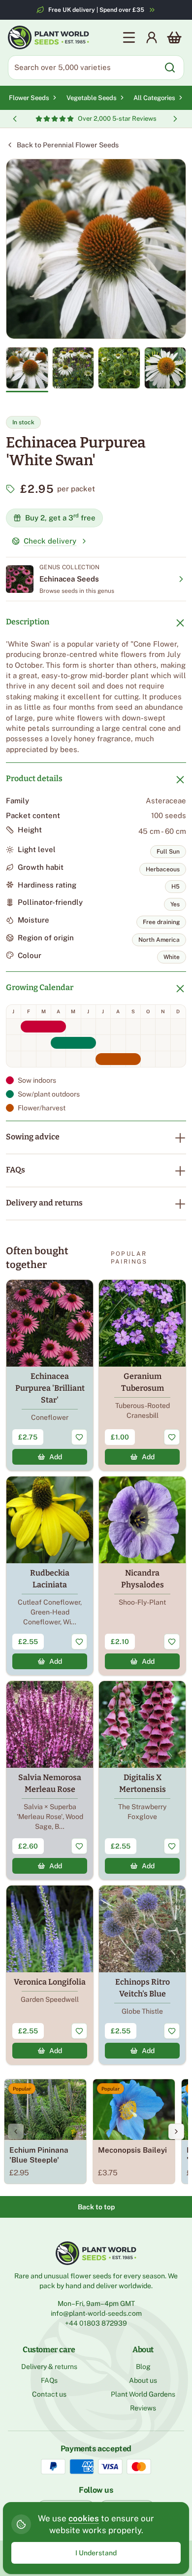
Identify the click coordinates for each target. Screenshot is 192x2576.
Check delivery (50, 541)
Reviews (143, 2408)
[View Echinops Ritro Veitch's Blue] (142, 1975)
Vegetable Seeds (92, 98)
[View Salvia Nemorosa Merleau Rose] (50, 1780)
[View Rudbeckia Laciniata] (50, 1576)
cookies (84, 2518)
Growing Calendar (40, 987)
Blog (143, 2367)
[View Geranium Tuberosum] (142, 1375)
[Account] (152, 37)
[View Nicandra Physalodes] (142, 1576)
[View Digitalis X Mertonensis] (142, 1780)
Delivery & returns (49, 2367)
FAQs (16, 1170)
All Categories (154, 98)
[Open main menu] (129, 37)
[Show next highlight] (175, 119)
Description (28, 622)
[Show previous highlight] (15, 119)
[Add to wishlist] (79, 1437)
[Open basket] (174, 37)
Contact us (49, 2394)
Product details (34, 778)
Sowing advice (33, 1137)
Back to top (96, 2207)
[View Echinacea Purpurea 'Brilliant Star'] (50, 1375)
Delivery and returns (44, 1203)
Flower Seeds (29, 98)
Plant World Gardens (143, 2394)
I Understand (96, 2553)
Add (56, 1457)
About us (143, 2380)
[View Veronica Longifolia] (50, 1975)
